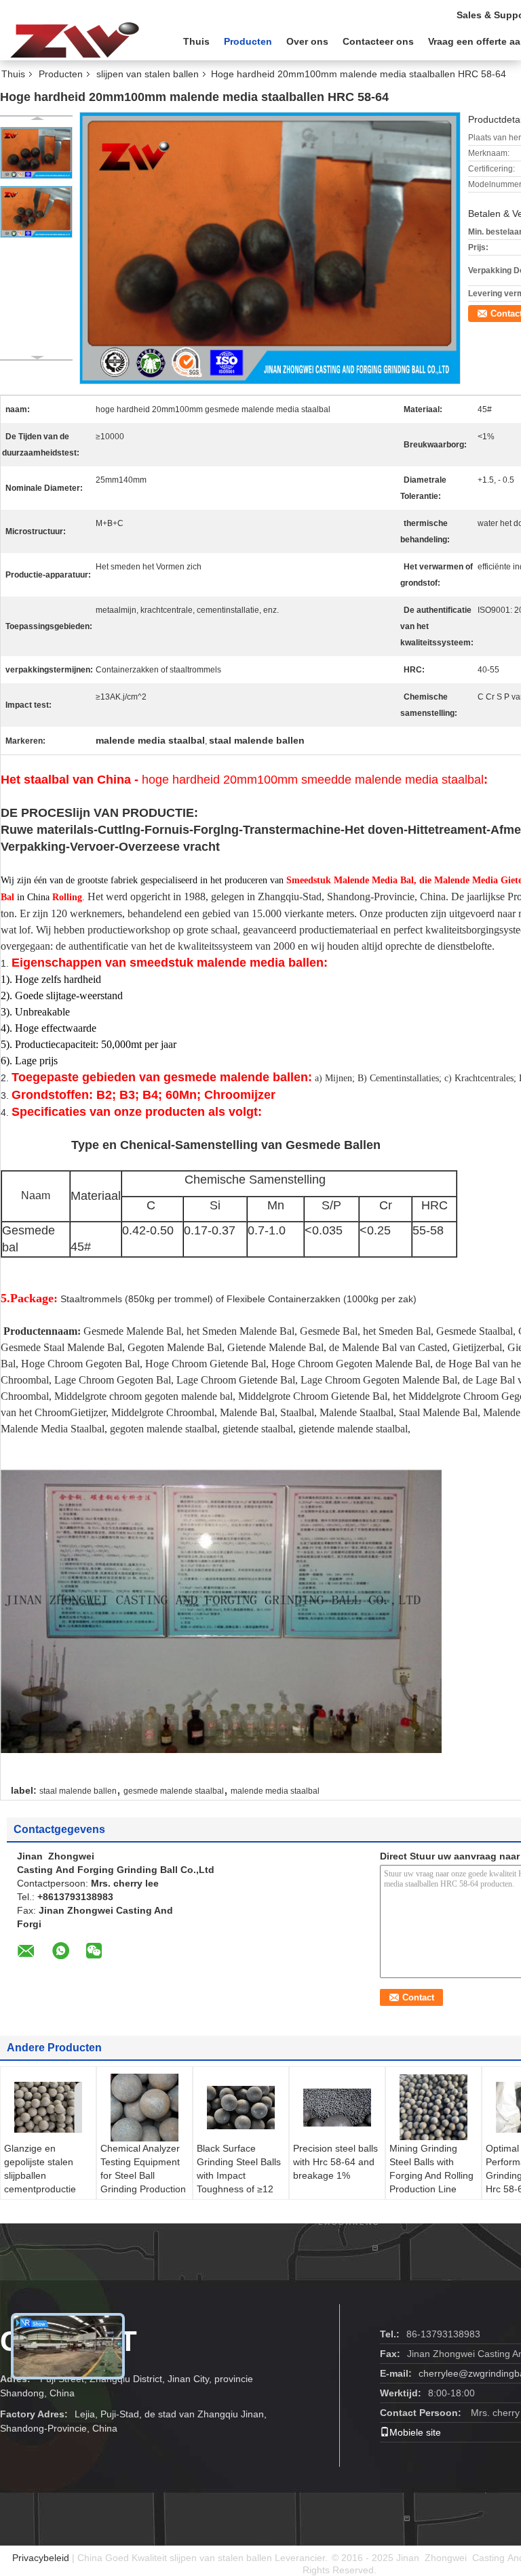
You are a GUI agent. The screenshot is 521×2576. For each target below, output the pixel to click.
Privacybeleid (41, 2558)
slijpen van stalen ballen (148, 74)
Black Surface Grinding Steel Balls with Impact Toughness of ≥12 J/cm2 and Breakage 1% (239, 2182)
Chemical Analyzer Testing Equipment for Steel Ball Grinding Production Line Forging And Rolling (143, 2182)
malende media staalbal (275, 1791)
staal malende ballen (78, 1791)
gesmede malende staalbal (174, 1791)
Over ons (307, 41)
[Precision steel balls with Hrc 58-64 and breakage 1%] (337, 2108)
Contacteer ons (378, 41)
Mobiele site (415, 2432)
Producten (248, 41)
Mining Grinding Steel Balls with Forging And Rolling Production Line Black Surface (431, 2175)
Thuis (196, 41)
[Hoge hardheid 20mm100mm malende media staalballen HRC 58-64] (36, 153)
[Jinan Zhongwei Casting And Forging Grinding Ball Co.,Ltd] (75, 40)
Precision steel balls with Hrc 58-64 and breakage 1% (335, 2162)
